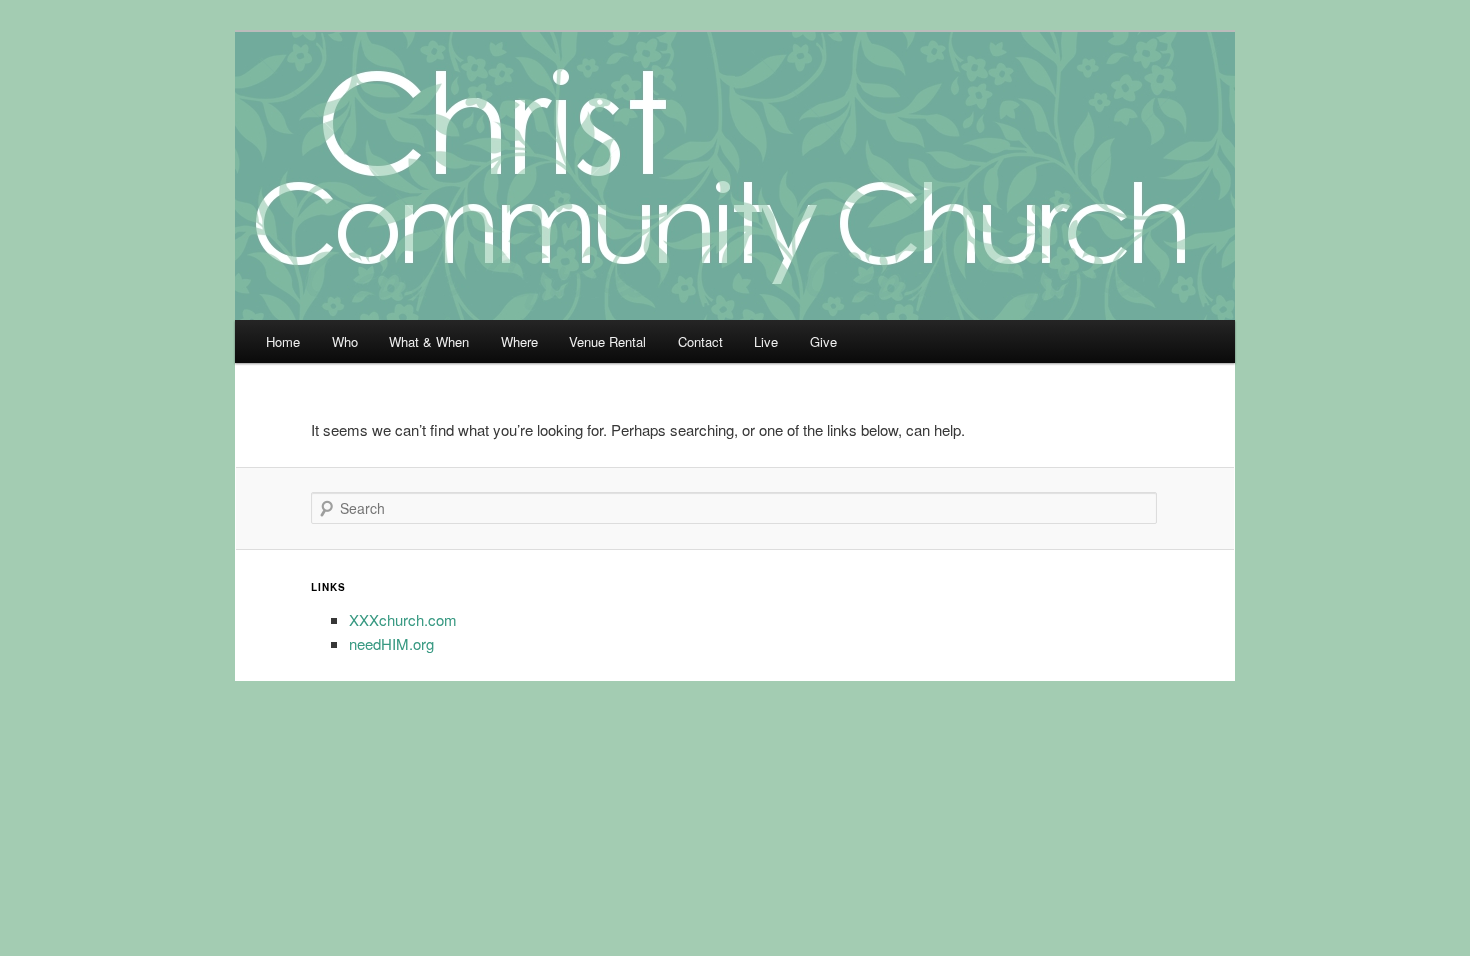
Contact (700, 341)
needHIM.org (391, 643)
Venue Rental (607, 341)
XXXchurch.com (403, 619)
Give (823, 341)
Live (766, 341)
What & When (429, 341)
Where (519, 341)
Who (345, 341)
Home (283, 341)
